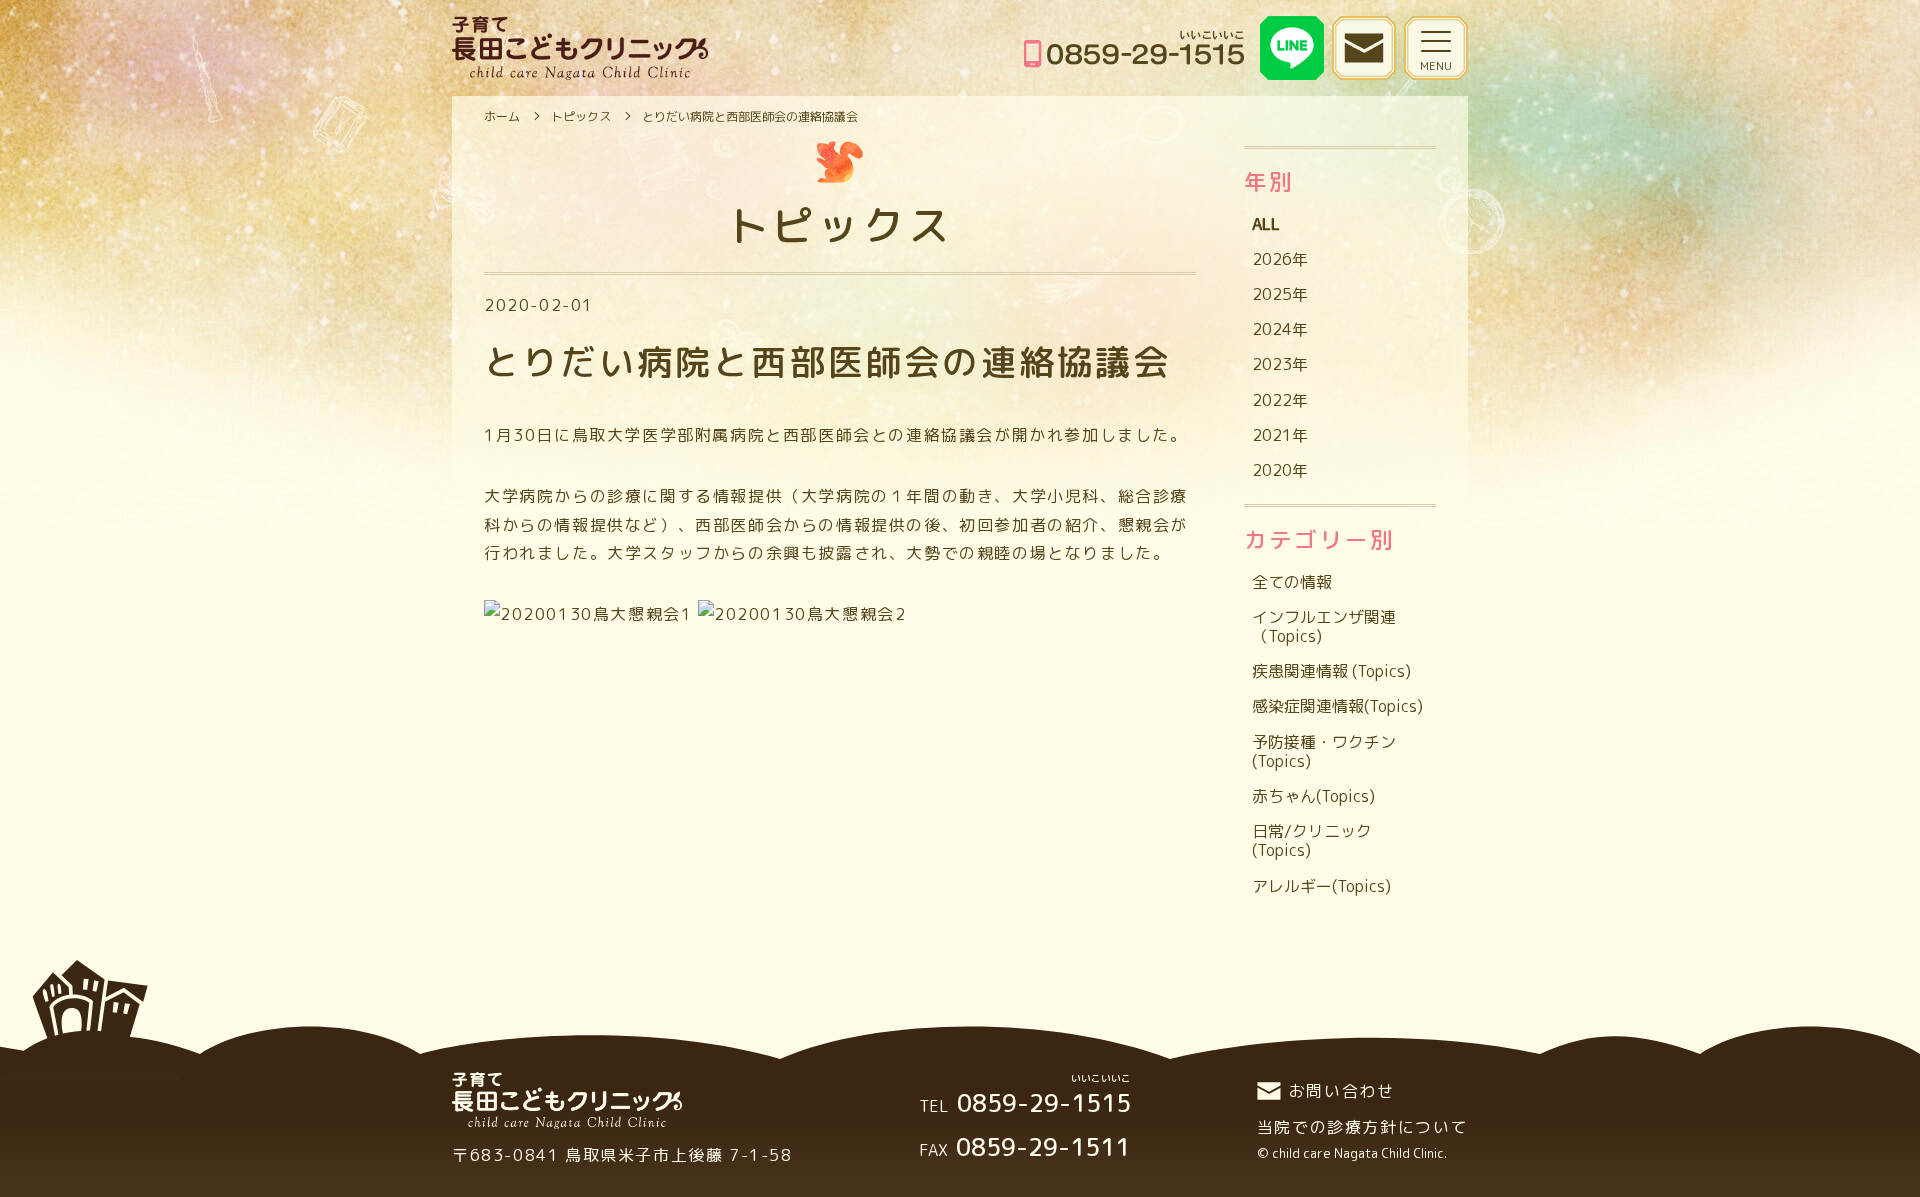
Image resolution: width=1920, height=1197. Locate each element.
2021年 (1280, 435)
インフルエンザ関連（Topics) (1324, 626)
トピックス (581, 116)
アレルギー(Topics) (1321, 886)
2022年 (1280, 400)
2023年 (1280, 364)
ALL (1266, 224)
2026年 (1280, 259)
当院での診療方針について (1362, 1127)
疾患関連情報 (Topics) (1331, 671)
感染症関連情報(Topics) (1337, 706)
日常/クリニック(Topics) (1312, 840)
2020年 (1280, 470)
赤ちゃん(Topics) (1313, 796)
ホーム (502, 116)
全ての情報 (1292, 582)
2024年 (1280, 329)
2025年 (1280, 294)
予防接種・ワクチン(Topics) (1324, 751)
